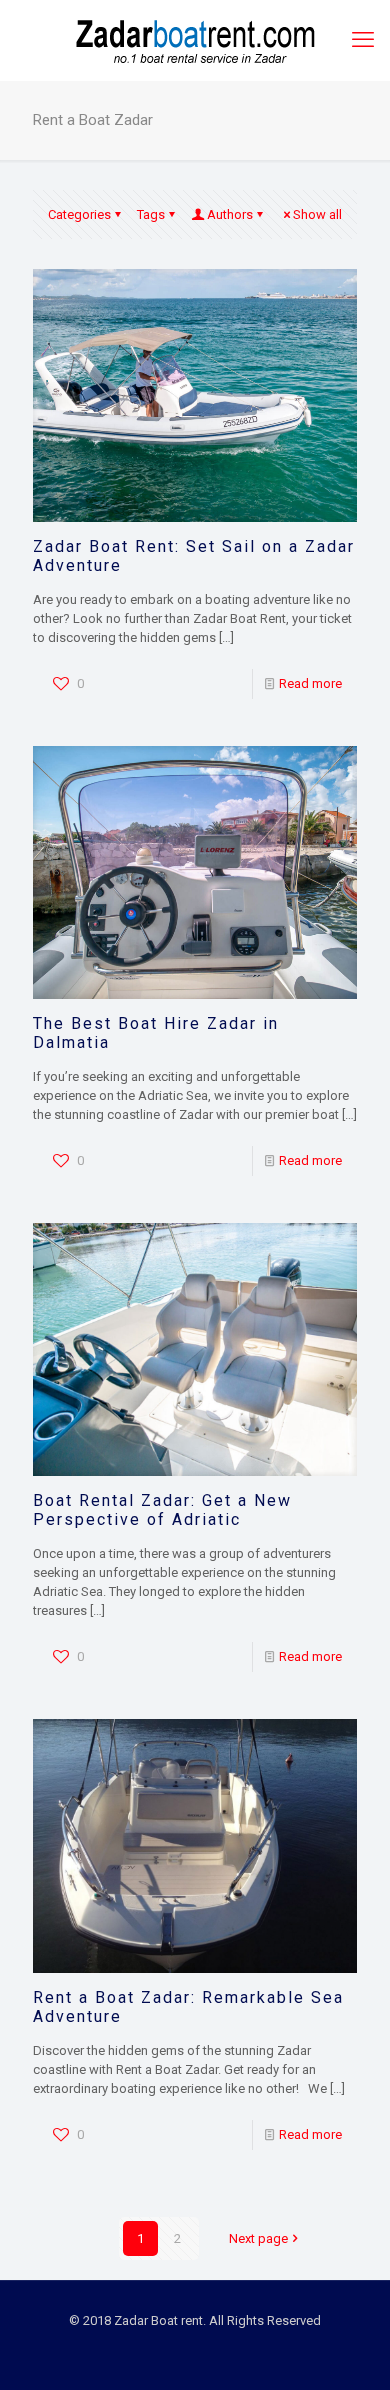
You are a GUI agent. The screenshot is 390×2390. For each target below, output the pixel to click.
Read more (310, 683)
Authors (230, 214)
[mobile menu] (363, 40)
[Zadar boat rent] (195, 40)
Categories (79, 214)
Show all (317, 214)
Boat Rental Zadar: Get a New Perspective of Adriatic (162, 1510)
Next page (258, 2238)
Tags (151, 214)
